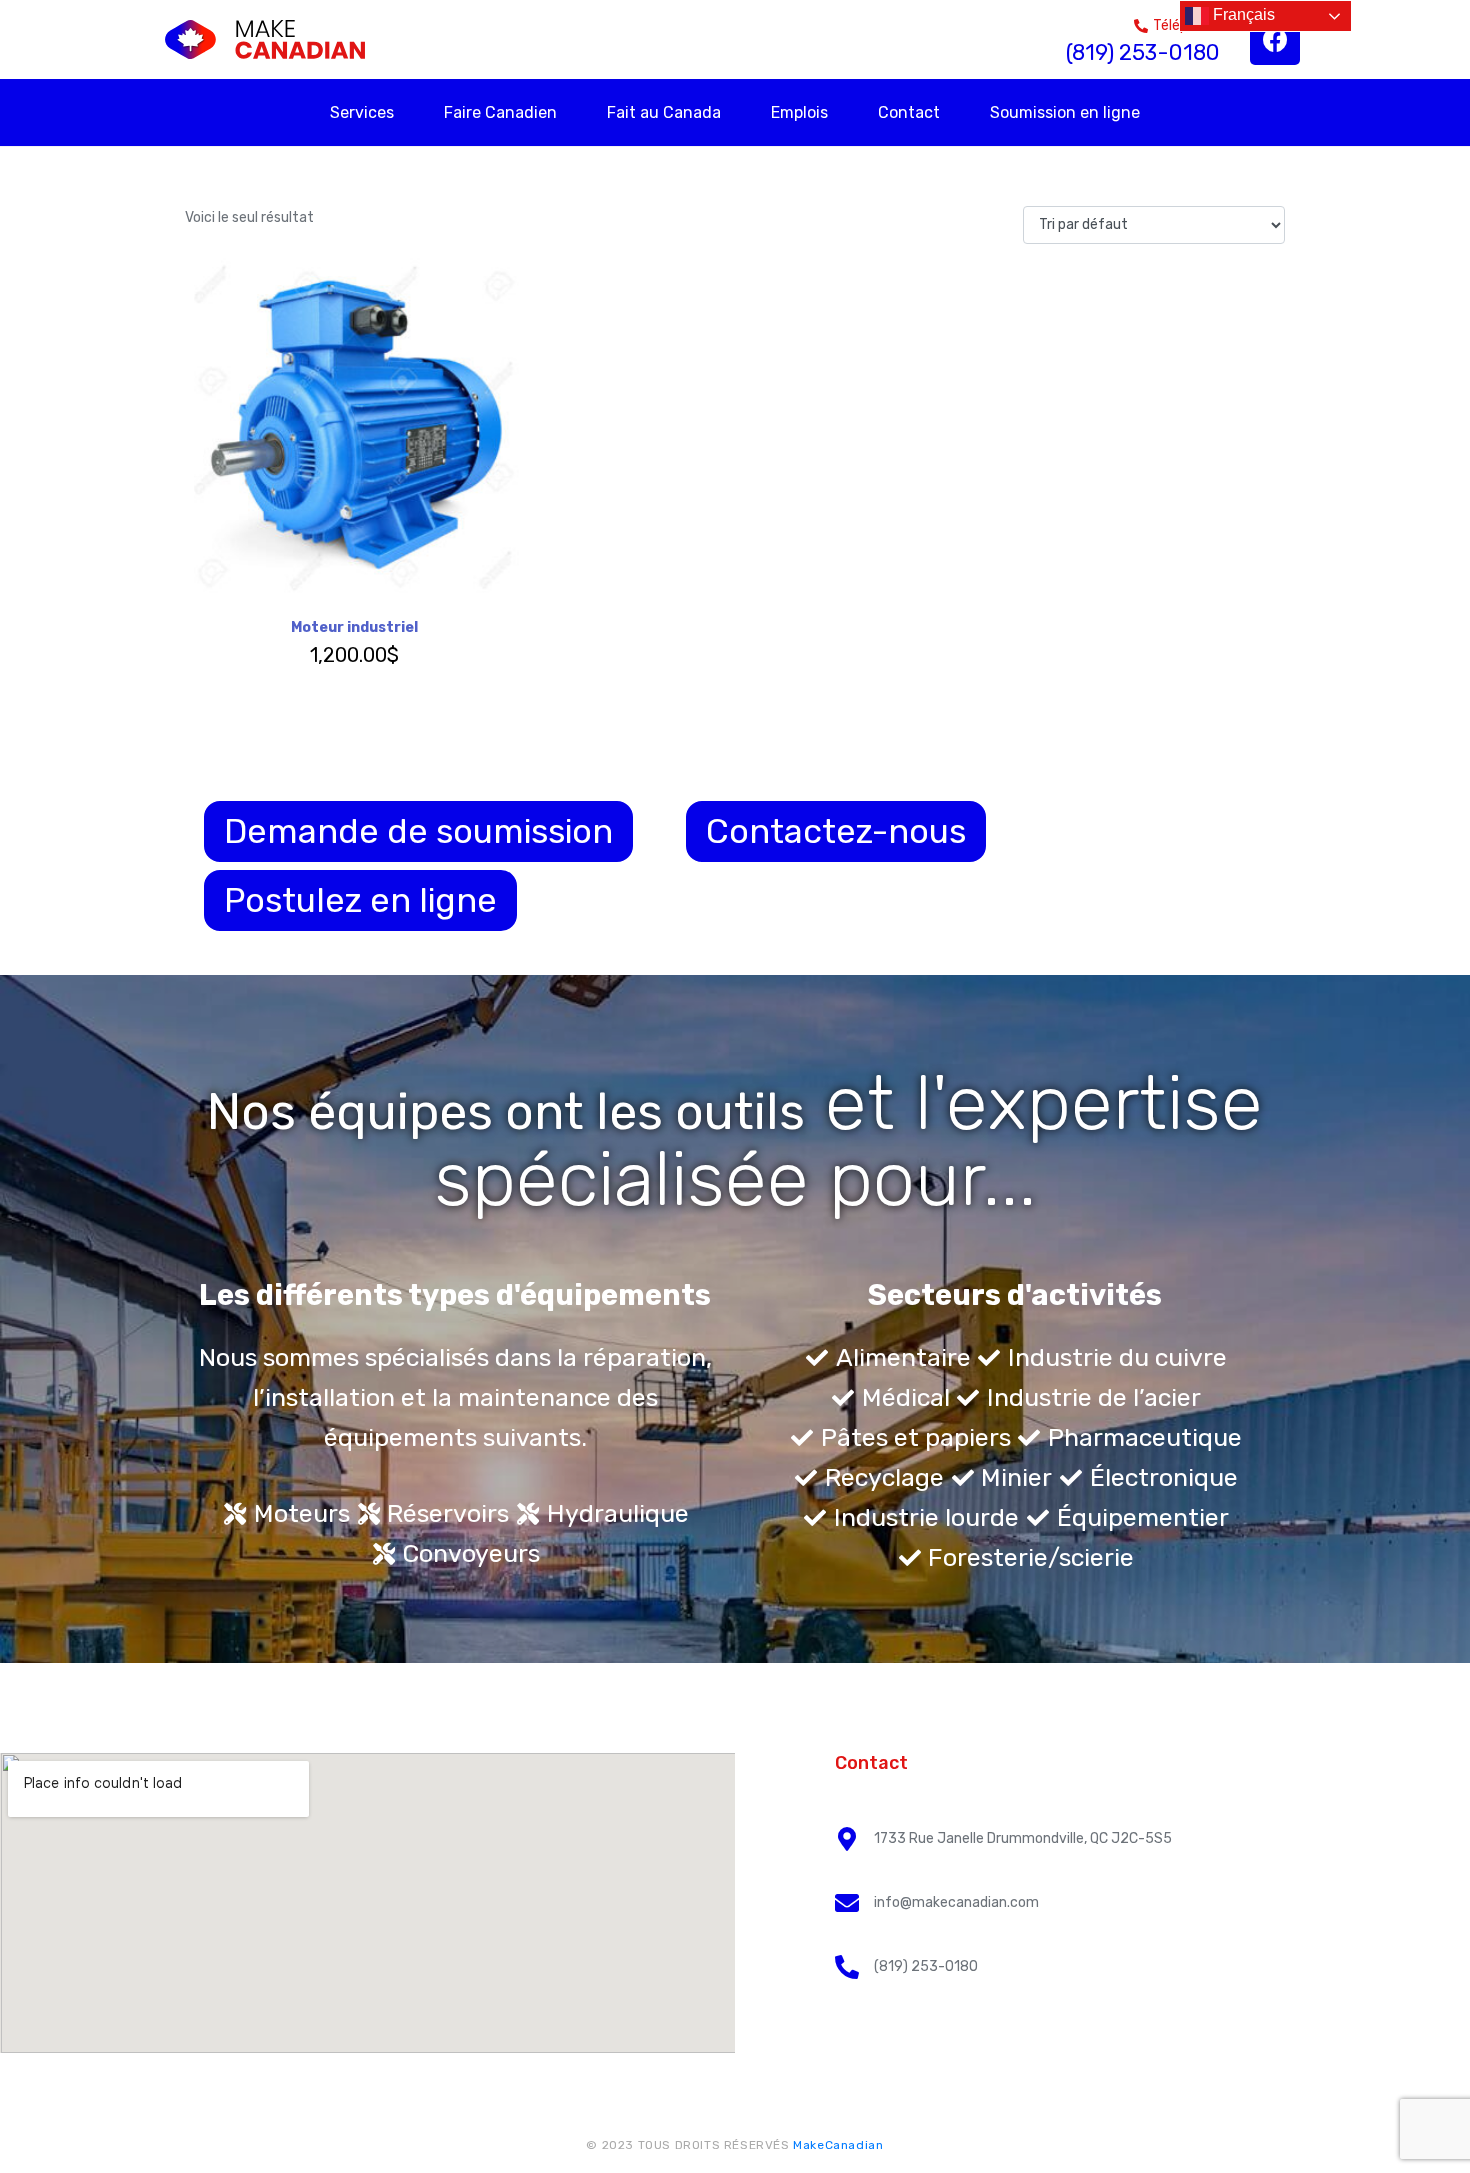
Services (362, 112)
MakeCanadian (838, 2145)
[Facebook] (1275, 40)
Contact (909, 112)
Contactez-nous (836, 831)
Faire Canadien (500, 112)
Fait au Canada (664, 112)
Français (1242, 14)
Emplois (799, 112)
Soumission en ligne (1065, 112)
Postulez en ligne (360, 900)
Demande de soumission (418, 831)
